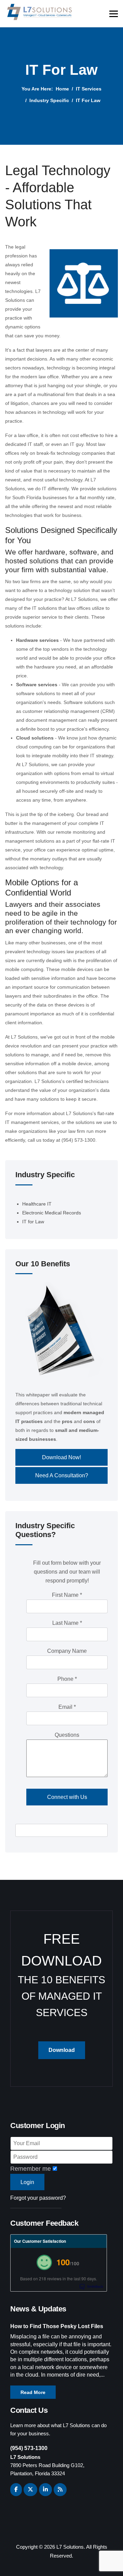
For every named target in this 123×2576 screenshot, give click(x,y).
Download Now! (61, 1457)
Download (62, 2050)
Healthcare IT (37, 1204)
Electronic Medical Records (52, 1213)
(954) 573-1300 (29, 2448)
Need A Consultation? (62, 1475)
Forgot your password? (38, 2198)
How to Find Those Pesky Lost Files (57, 2326)
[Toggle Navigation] (20, 1198)
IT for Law (33, 1222)
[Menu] (114, 14)
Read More (33, 2392)
